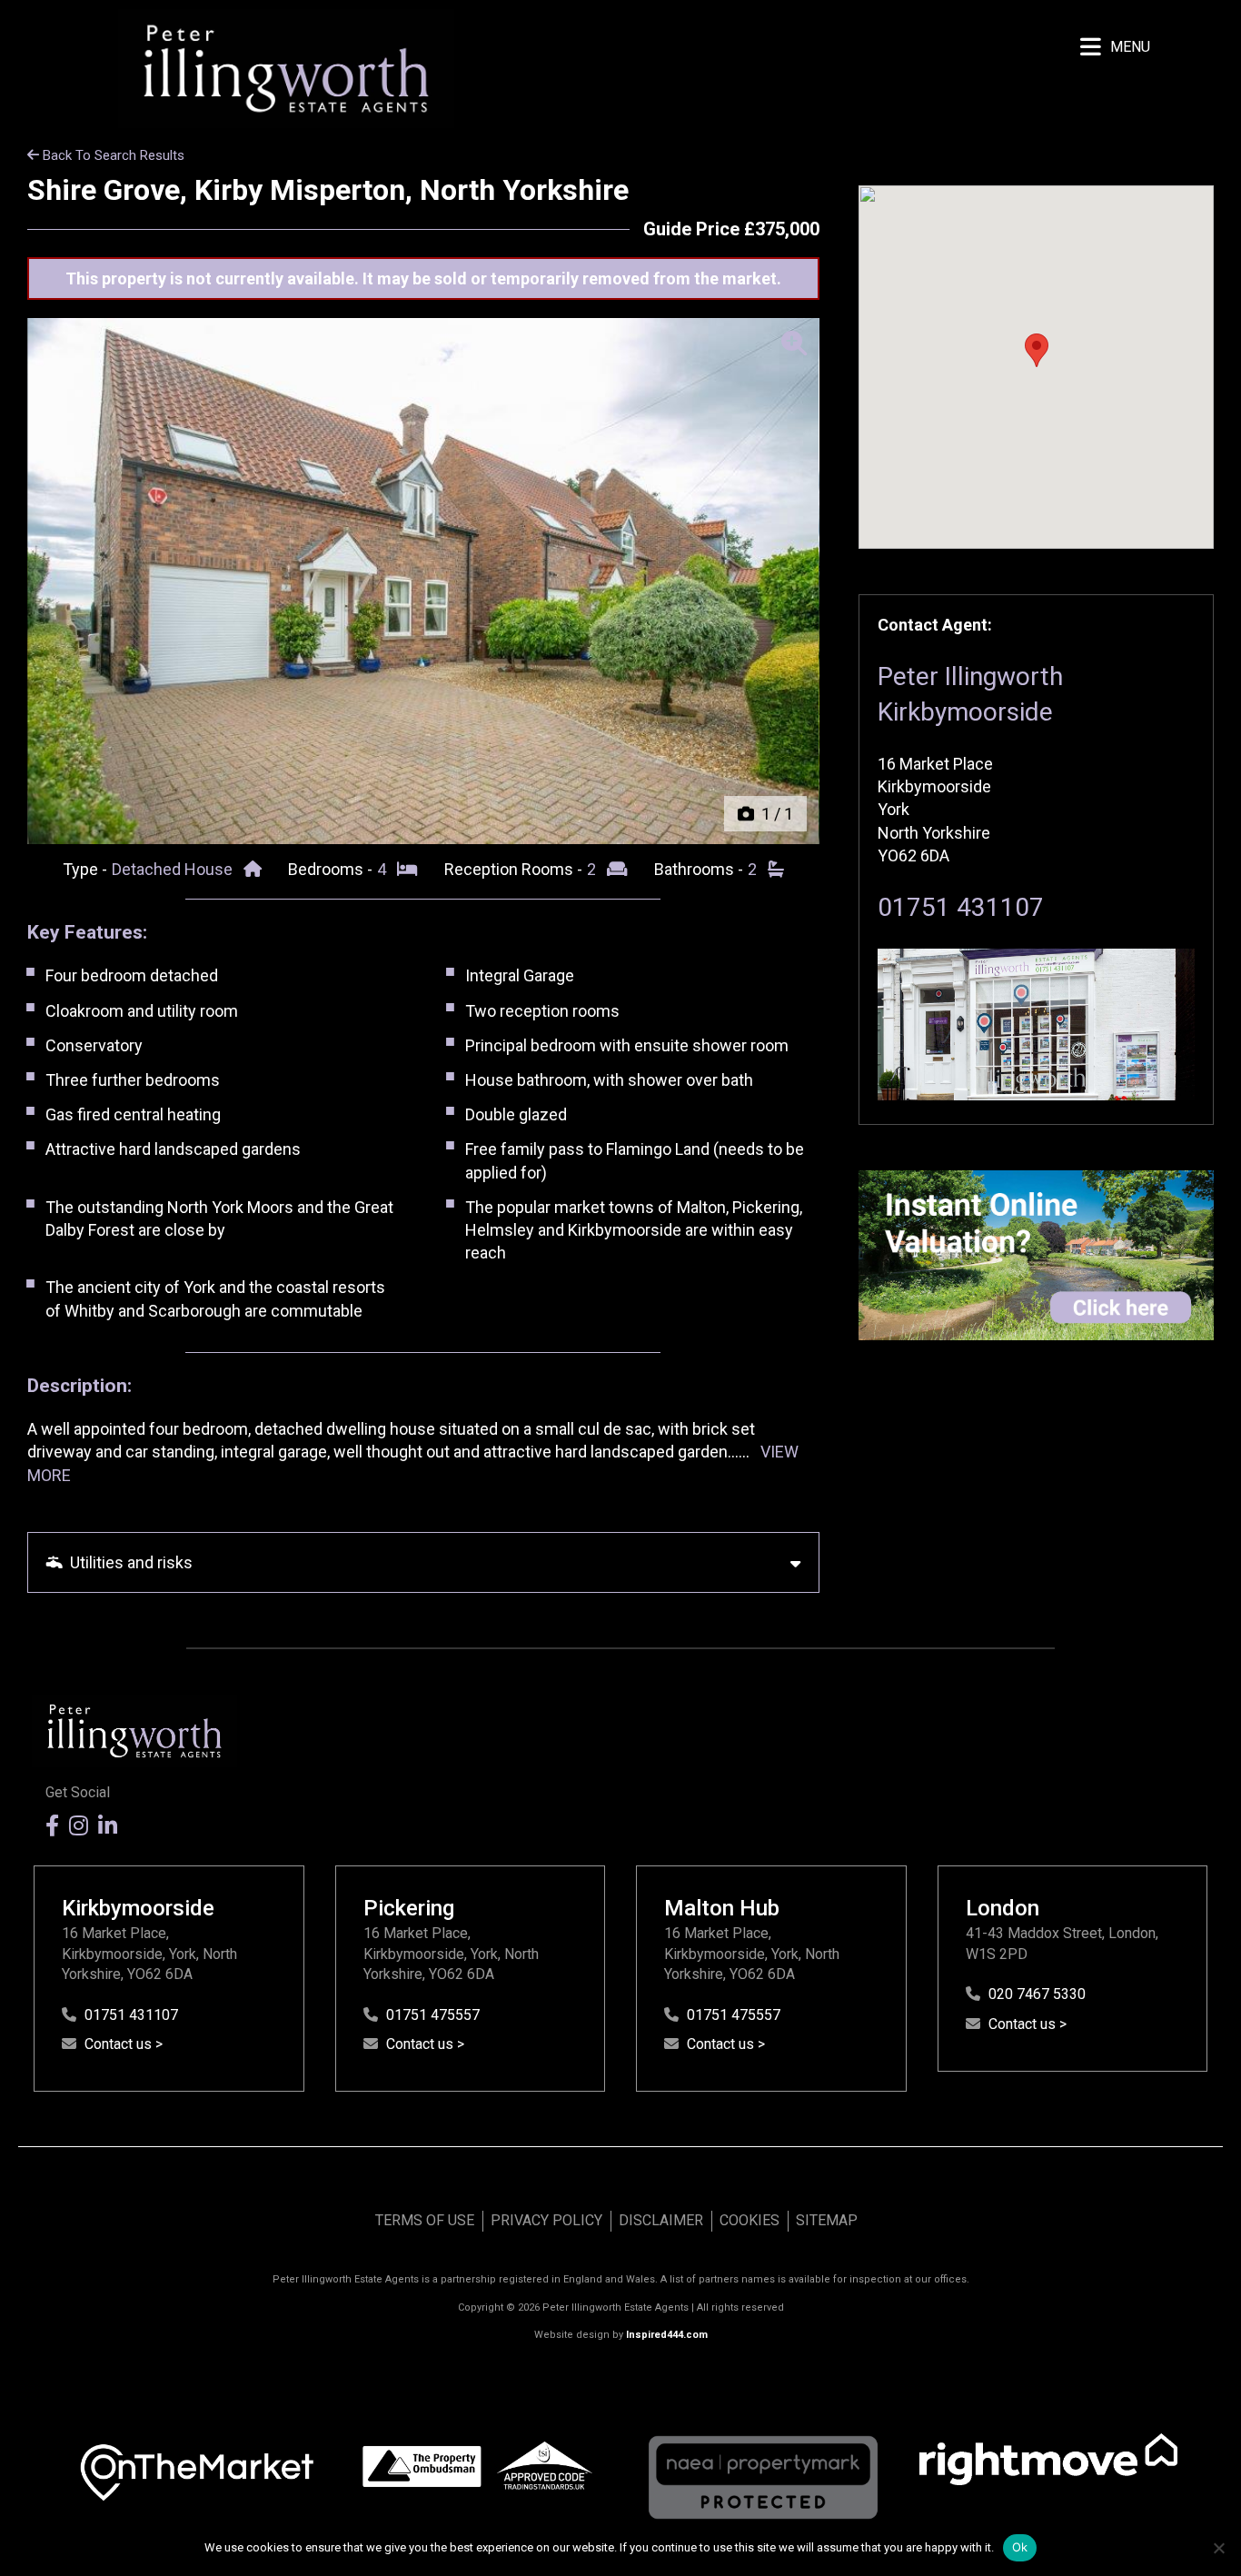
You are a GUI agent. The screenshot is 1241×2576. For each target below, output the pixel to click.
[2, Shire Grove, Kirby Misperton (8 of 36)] (423, 581)
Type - (87, 869)
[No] (1218, 2548)
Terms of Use (425, 2220)
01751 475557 (433, 2015)
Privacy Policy (546, 2220)
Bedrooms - (332, 869)
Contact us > (124, 2044)
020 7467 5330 (1037, 1994)
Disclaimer (661, 2220)
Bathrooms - (700, 869)
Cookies (750, 2220)
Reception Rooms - (515, 869)
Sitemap (827, 2220)
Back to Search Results (112, 155)
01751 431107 (961, 907)
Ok (1020, 2547)
